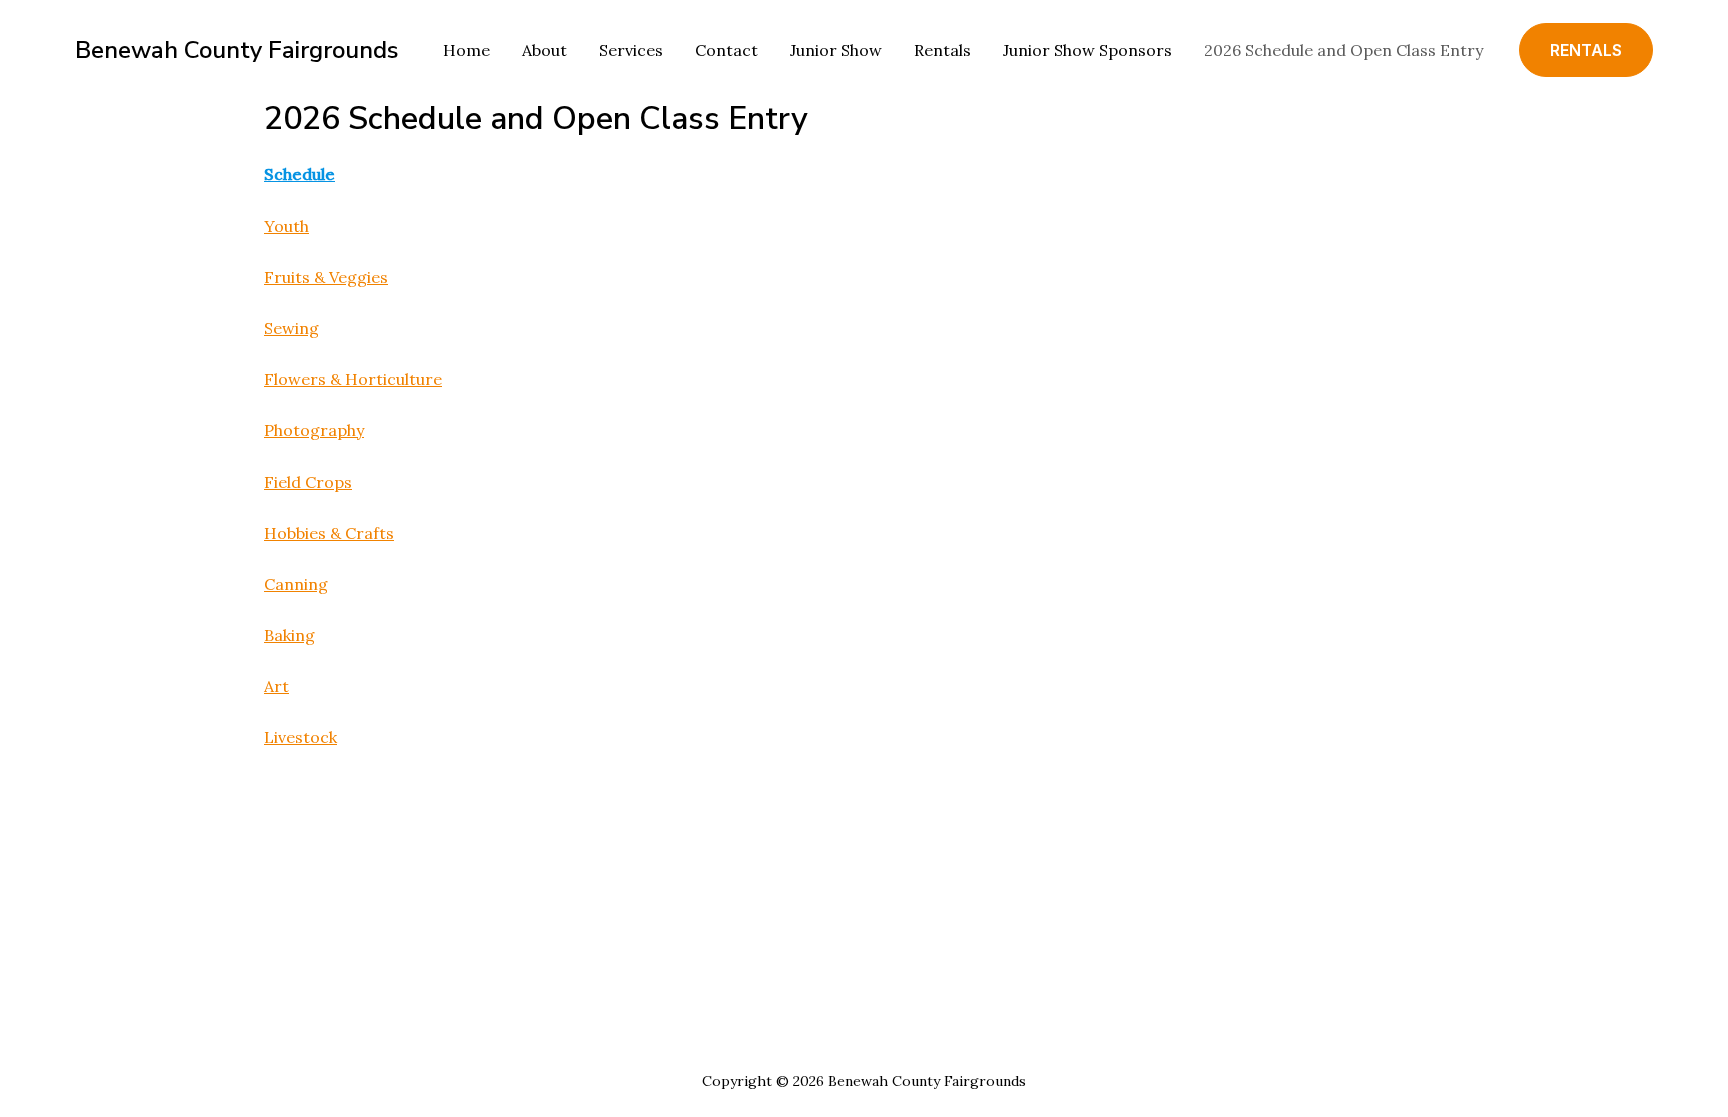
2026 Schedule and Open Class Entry (1343, 50)
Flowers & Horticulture (353, 379)
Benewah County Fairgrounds (236, 50)
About (544, 50)
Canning (296, 584)
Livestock (300, 737)
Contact (726, 50)
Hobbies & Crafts (329, 533)
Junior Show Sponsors (1087, 50)
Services (631, 50)
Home (466, 50)
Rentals (942, 50)
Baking (289, 635)
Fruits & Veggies (326, 277)
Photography (314, 430)
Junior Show (836, 50)
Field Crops (308, 482)
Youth (286, 226)
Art (276, 686)
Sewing (291, 328)
